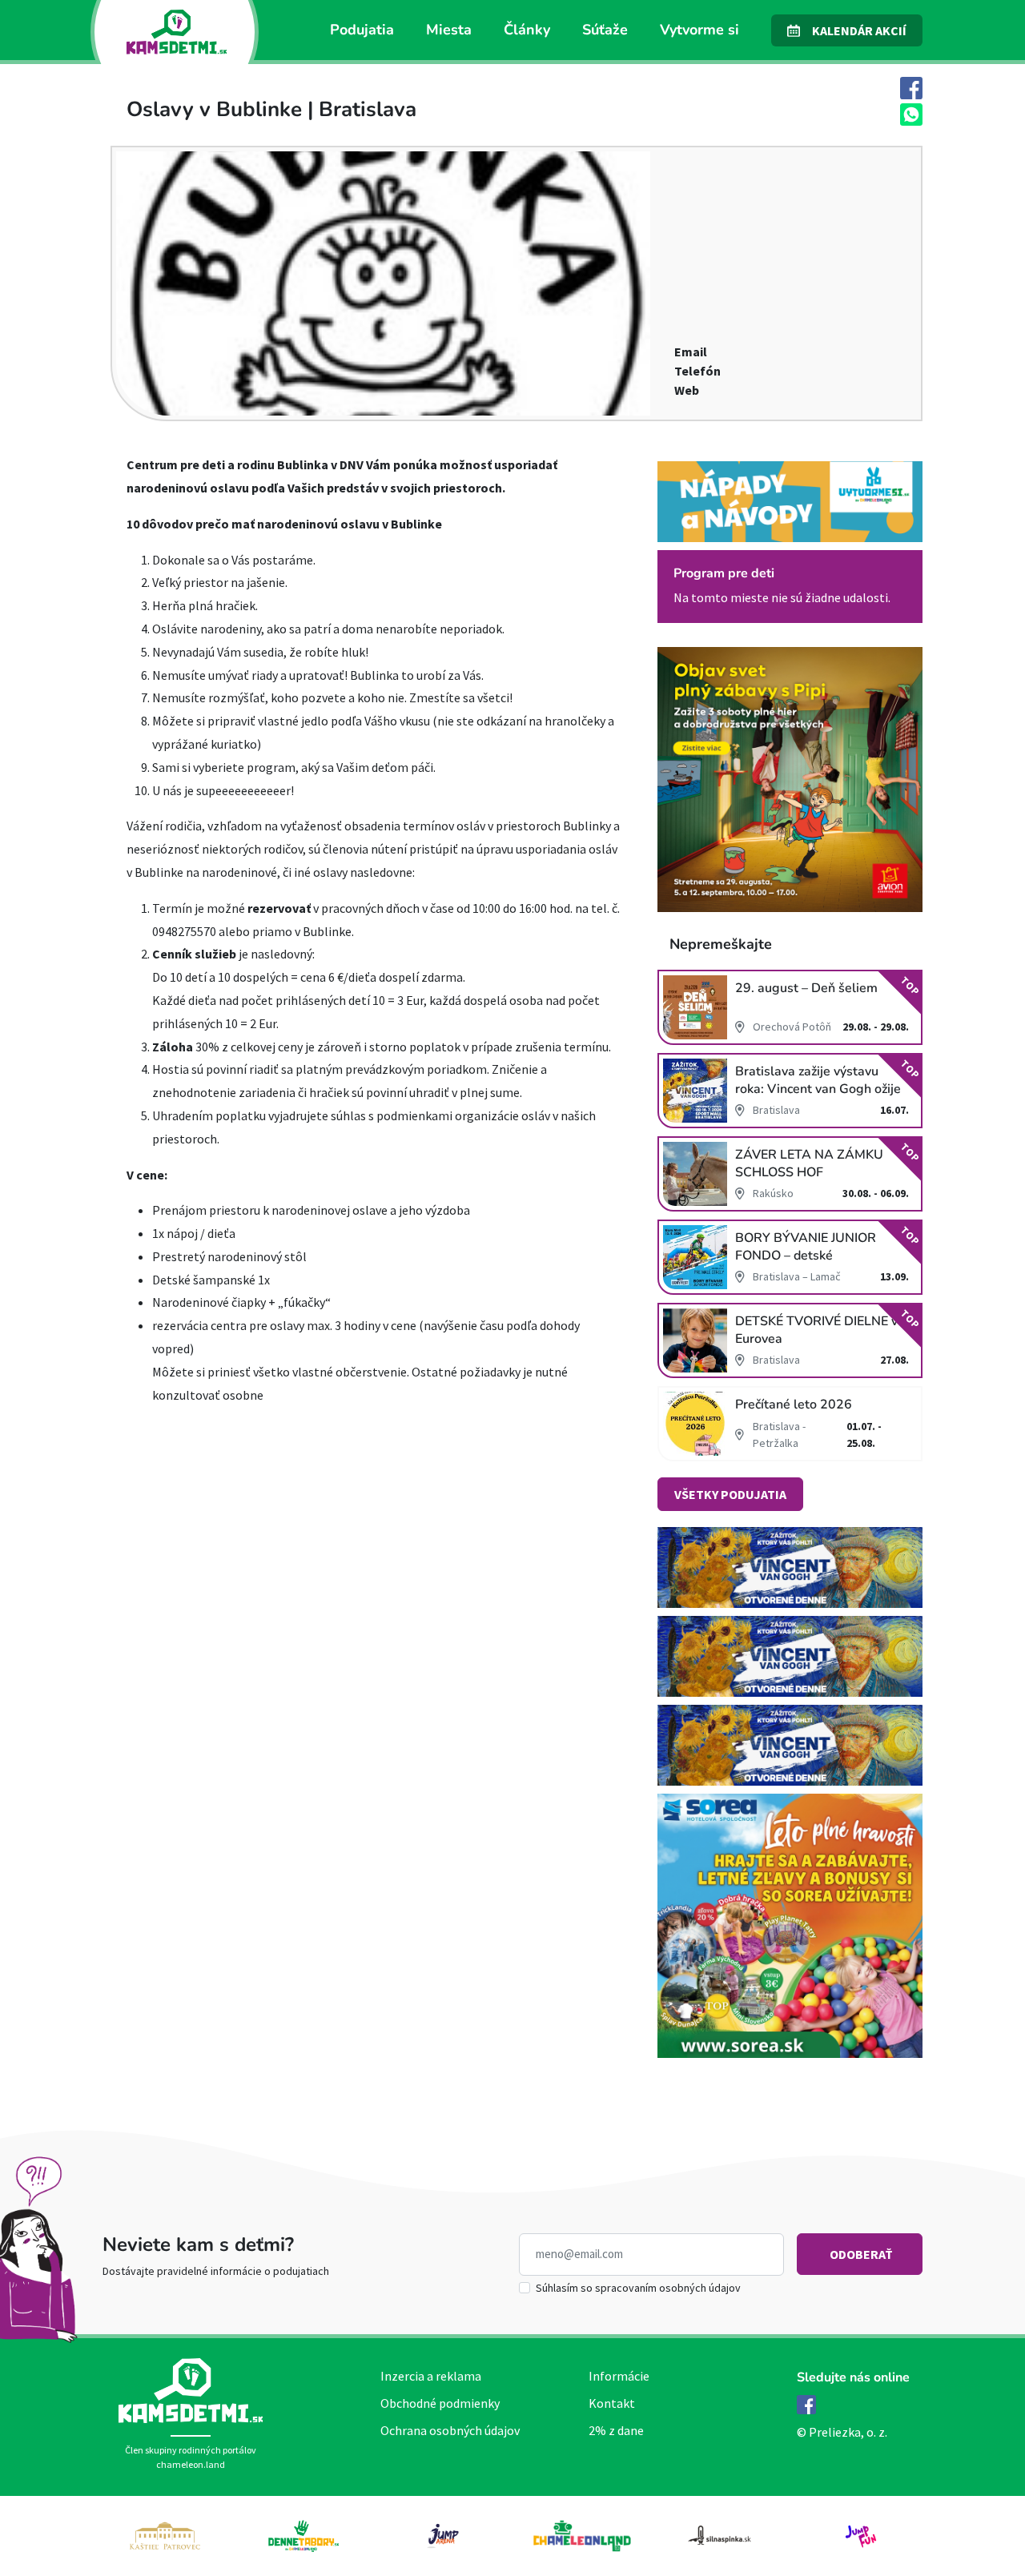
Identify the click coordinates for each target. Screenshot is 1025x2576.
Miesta (449, 30)
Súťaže (605, 30)
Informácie (619, 2376)
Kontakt (612, 2403)
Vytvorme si (699, 30)
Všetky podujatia (730, 1494)
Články (527, 30)
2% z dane (616, 2430)
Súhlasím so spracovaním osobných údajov (638, 2288)
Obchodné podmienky (440, 2403)
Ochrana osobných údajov (450, 2430)
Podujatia (362, 30)
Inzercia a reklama (431, 2376)
